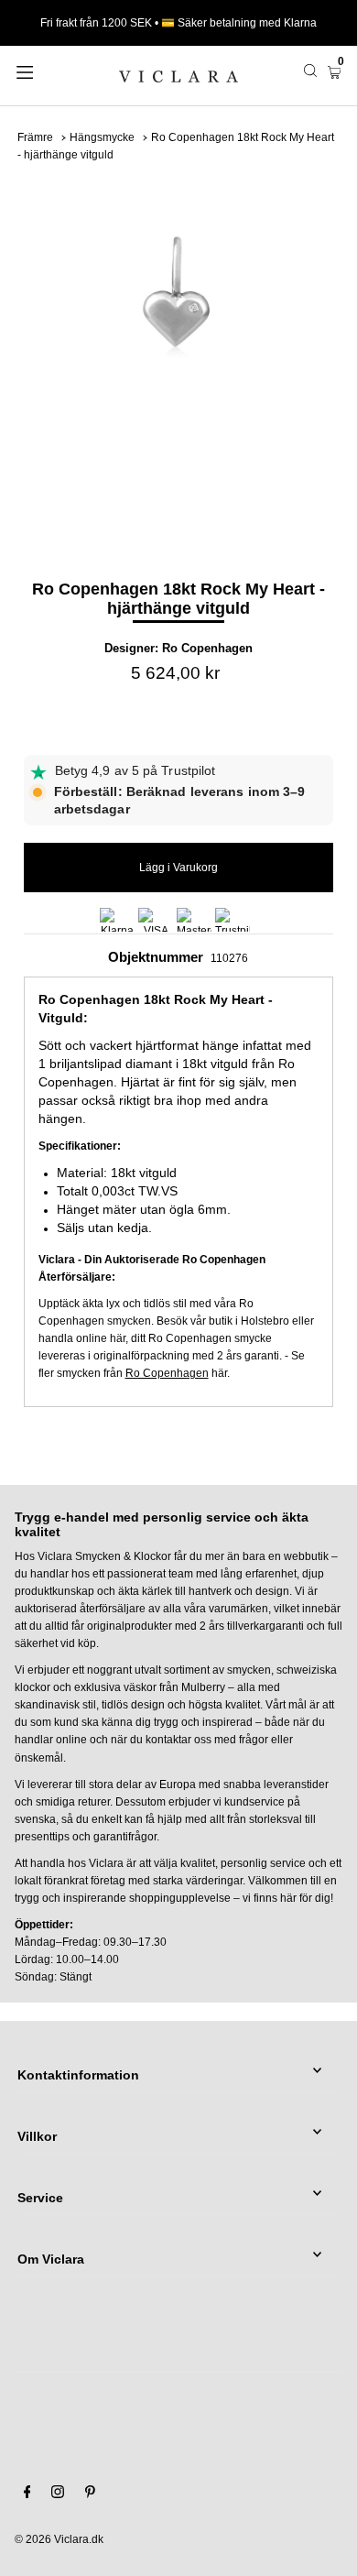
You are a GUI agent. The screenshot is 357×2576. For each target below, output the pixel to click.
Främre (35, 137)
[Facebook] (27, 2494)
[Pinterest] (90, 2494)
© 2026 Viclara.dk (59, 2539)
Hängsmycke (102, 137)
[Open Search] (310, 71)
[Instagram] (58, 2494)
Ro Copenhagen (207, 648)
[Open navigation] (48, 71)
